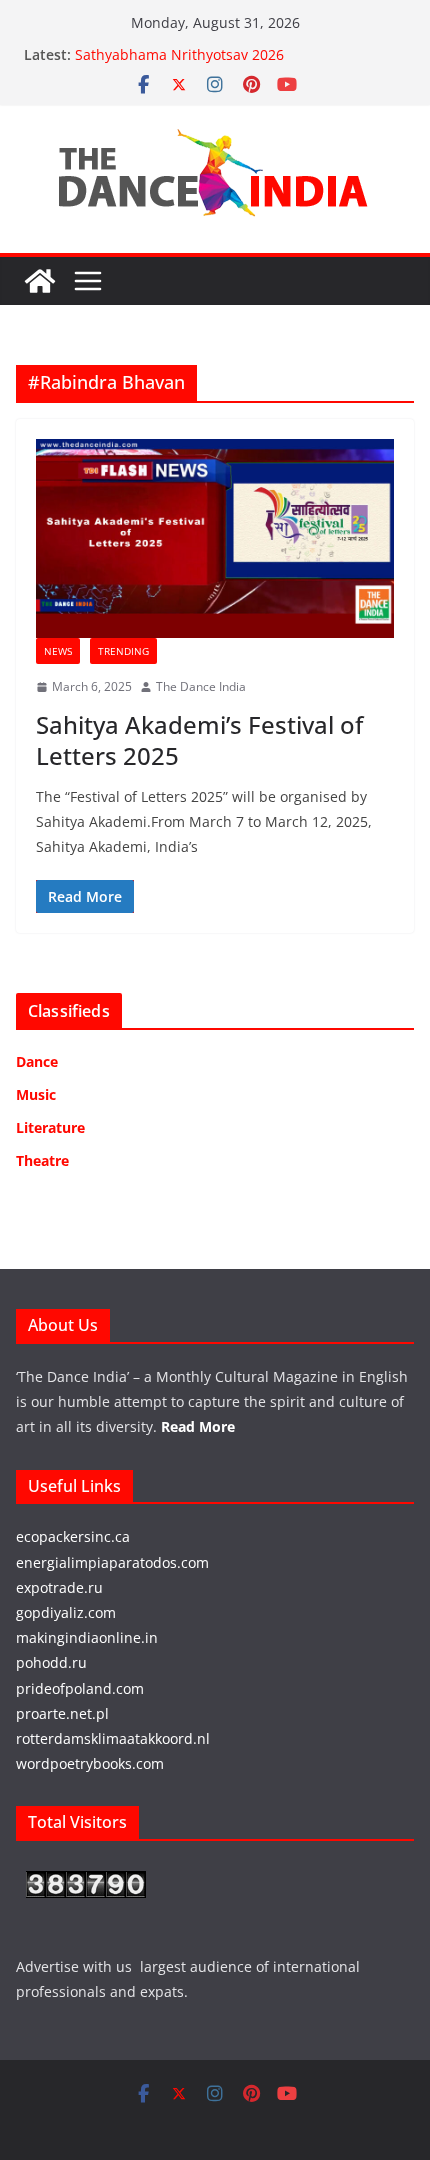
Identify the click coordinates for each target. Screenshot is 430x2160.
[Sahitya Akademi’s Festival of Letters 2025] (215, 538)
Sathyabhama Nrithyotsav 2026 (179, 54)
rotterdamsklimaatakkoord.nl (113, 1738)
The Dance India (201, 686)
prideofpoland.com (80, 1688)
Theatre (42, 1160)
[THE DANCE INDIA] (40, 281)
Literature (50, 1127)
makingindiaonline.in (87, 1637)
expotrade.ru (59, 1587)
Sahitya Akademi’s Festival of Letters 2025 (199, 740)
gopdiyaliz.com (66, 1612)
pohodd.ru (51, 1662)
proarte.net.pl (62, 1713)
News (58, 651)
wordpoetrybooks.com (90, 1763)
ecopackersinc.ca (73, 1536)
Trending (123, 651)
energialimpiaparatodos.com (112, 1562)
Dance (37, 1061)
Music (36, 1094)
